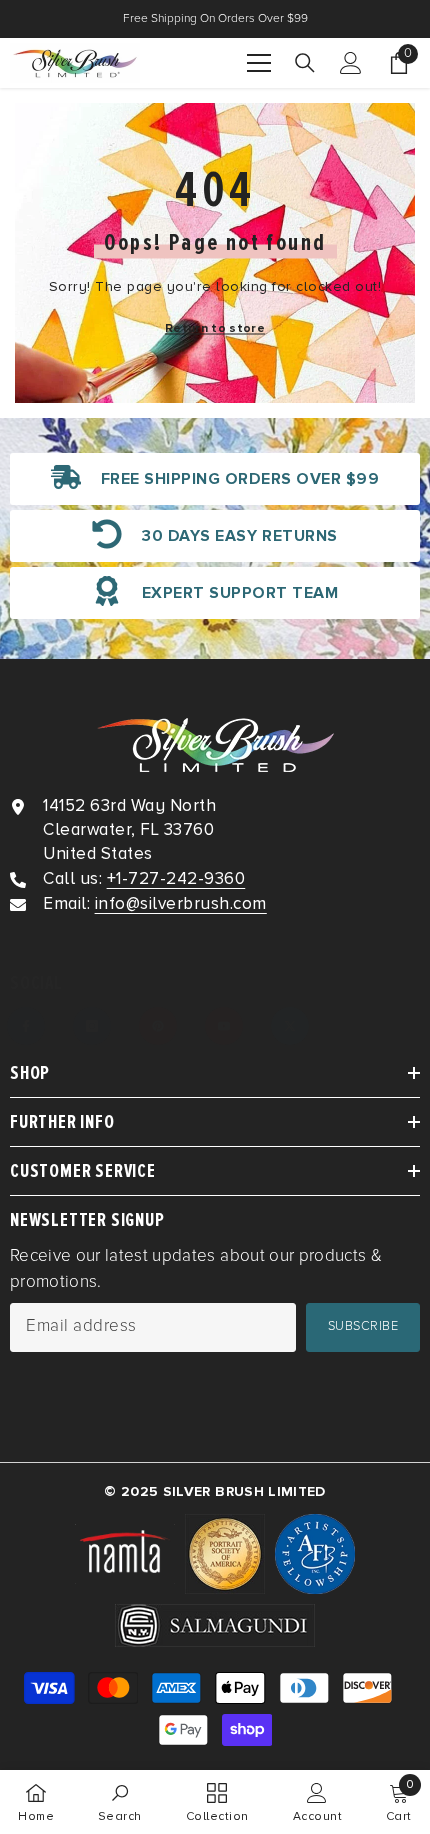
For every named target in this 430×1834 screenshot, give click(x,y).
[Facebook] (26, 1026)
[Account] (351, 63)
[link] (215, 479)
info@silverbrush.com (181, 903)
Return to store (215, 328)
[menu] (259, 63)
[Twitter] (290, 1026)
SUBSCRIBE (363, 1326)
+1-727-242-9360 (176, 878)
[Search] (305, 63)
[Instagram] (92, 1026)
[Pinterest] (158, 1026)
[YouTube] (224, 1026)
